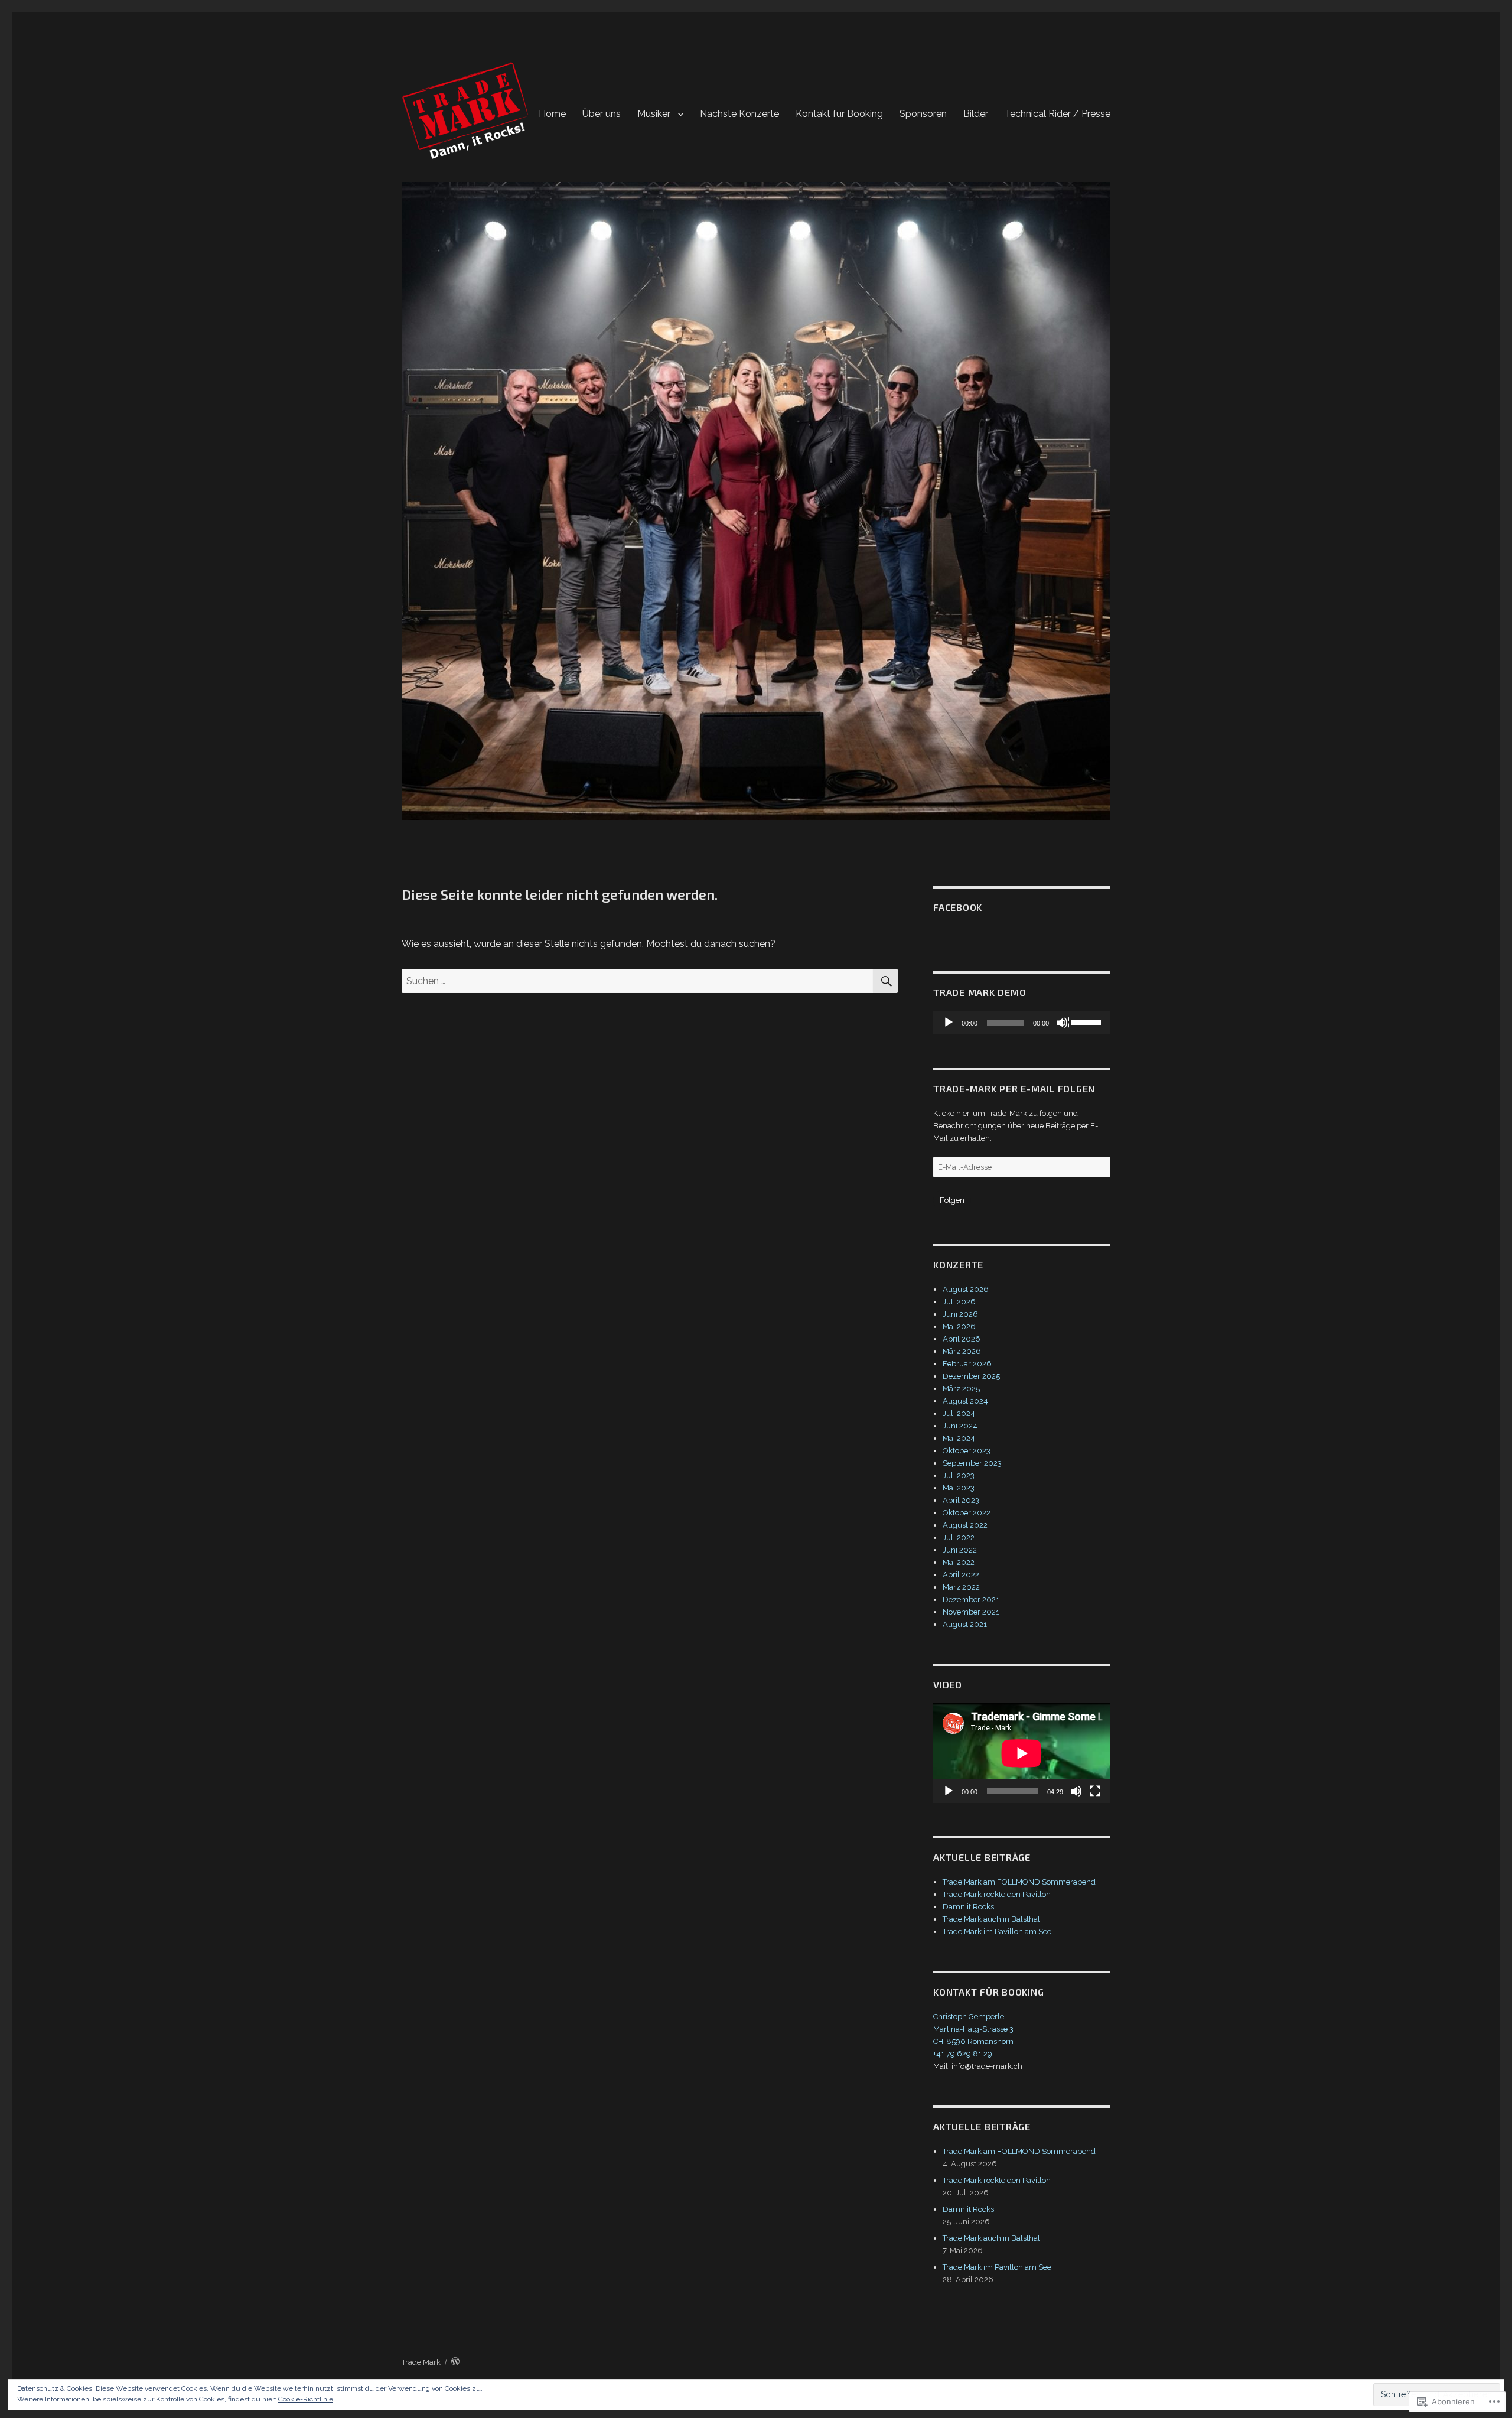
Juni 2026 (960, 1314)
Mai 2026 (959, 1327)
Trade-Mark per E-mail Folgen (1014, 1088)
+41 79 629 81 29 (963, 2054)
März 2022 (961, 1587)
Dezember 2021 (971, 1599)
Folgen (952, 1200)
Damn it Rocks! (969, 1907)
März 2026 (962, 1351)
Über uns (602, 114)
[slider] (1088, 1021)
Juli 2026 (959, 1302)
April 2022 (961, 1575)
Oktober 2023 (967, 1451)
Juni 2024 (960, 1426)
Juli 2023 (959, 1475)
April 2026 (962, 1339)
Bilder (976, 114)
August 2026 (966, 1289)
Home (552, 114)
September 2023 (972, 1463)
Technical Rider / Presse (1058, 114)
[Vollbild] (1096, 1792)
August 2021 (965, 1624)
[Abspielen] (949, 1023)
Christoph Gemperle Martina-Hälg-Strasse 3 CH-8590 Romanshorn (973, 2029)
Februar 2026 (967, 1364)
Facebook (958, 907)
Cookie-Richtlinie (306, 2399)
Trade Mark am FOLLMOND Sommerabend (1019, 1882)
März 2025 (961, 1389)
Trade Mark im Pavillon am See (997, 1932)
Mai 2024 (959, 1438)
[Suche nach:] (637, 981)
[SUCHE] (885, 981)
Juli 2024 (959, 1413)
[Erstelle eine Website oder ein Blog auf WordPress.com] (455, 2362)
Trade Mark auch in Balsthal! (992, 1919)
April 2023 (961, 1500)
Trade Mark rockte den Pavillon (997, 1894)
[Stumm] (1063, 1023)
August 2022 (965, 1525)
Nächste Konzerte (739, 114)
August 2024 (965, 1401)
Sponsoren (923, 114)
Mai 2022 (959, 1562)
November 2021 (971, 1612)
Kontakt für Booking (839, 114)
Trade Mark (421, 2362)
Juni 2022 (960, 1550)
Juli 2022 (959, 1537)
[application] (1022, 1023)
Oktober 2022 (967, 1513)
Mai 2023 (959, 1488)
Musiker (654, 114)
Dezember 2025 (971, 1376)
